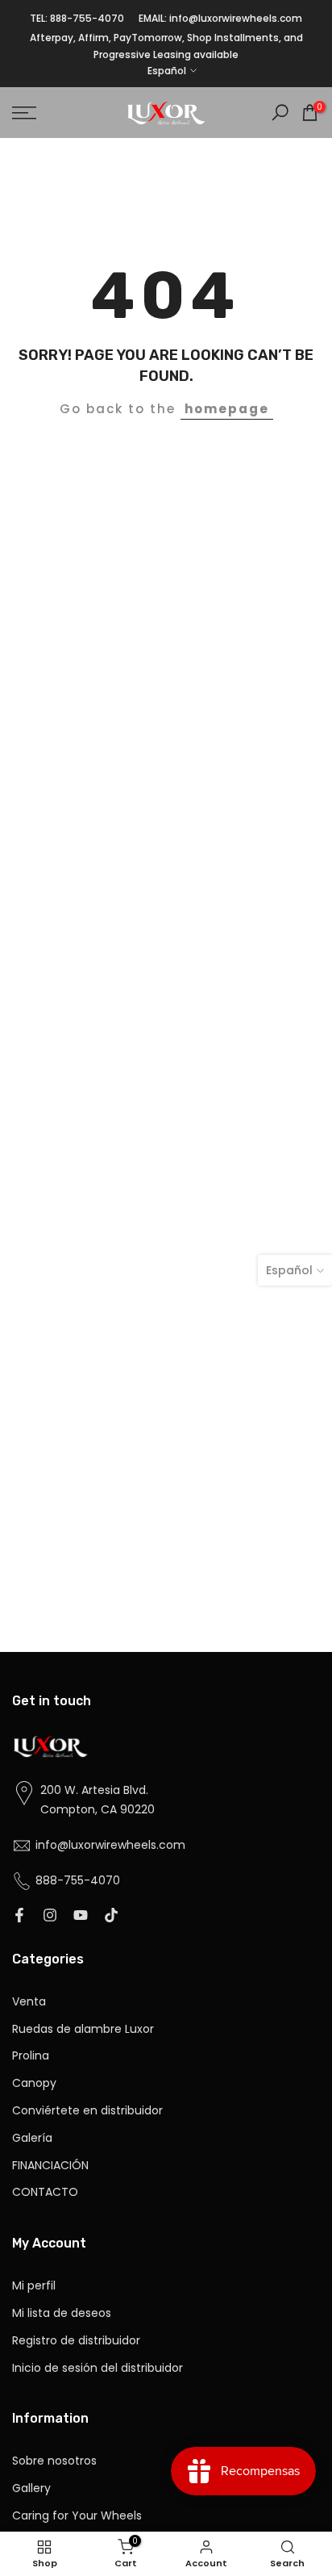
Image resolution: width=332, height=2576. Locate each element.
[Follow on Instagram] (50, 1917)
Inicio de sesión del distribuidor (98, 2368)
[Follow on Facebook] (19, 1917)
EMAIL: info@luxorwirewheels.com (220, 18)
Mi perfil (34, 2286)
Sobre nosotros (54, 2461)
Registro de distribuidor (76, 2341)
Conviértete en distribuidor (87, 2111)
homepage (227, 409)
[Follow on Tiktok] (111, 1917)
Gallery (31, 2488)
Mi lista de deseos (62, 2313)
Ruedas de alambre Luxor (83, 2029)
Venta (29, 2002)
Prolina (31, 2056)
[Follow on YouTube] (81, 1917)
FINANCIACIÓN (50, 2166)
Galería (32, 2138)
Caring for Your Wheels (77, 2516)
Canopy (34, 2083)
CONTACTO (45, 2192)
